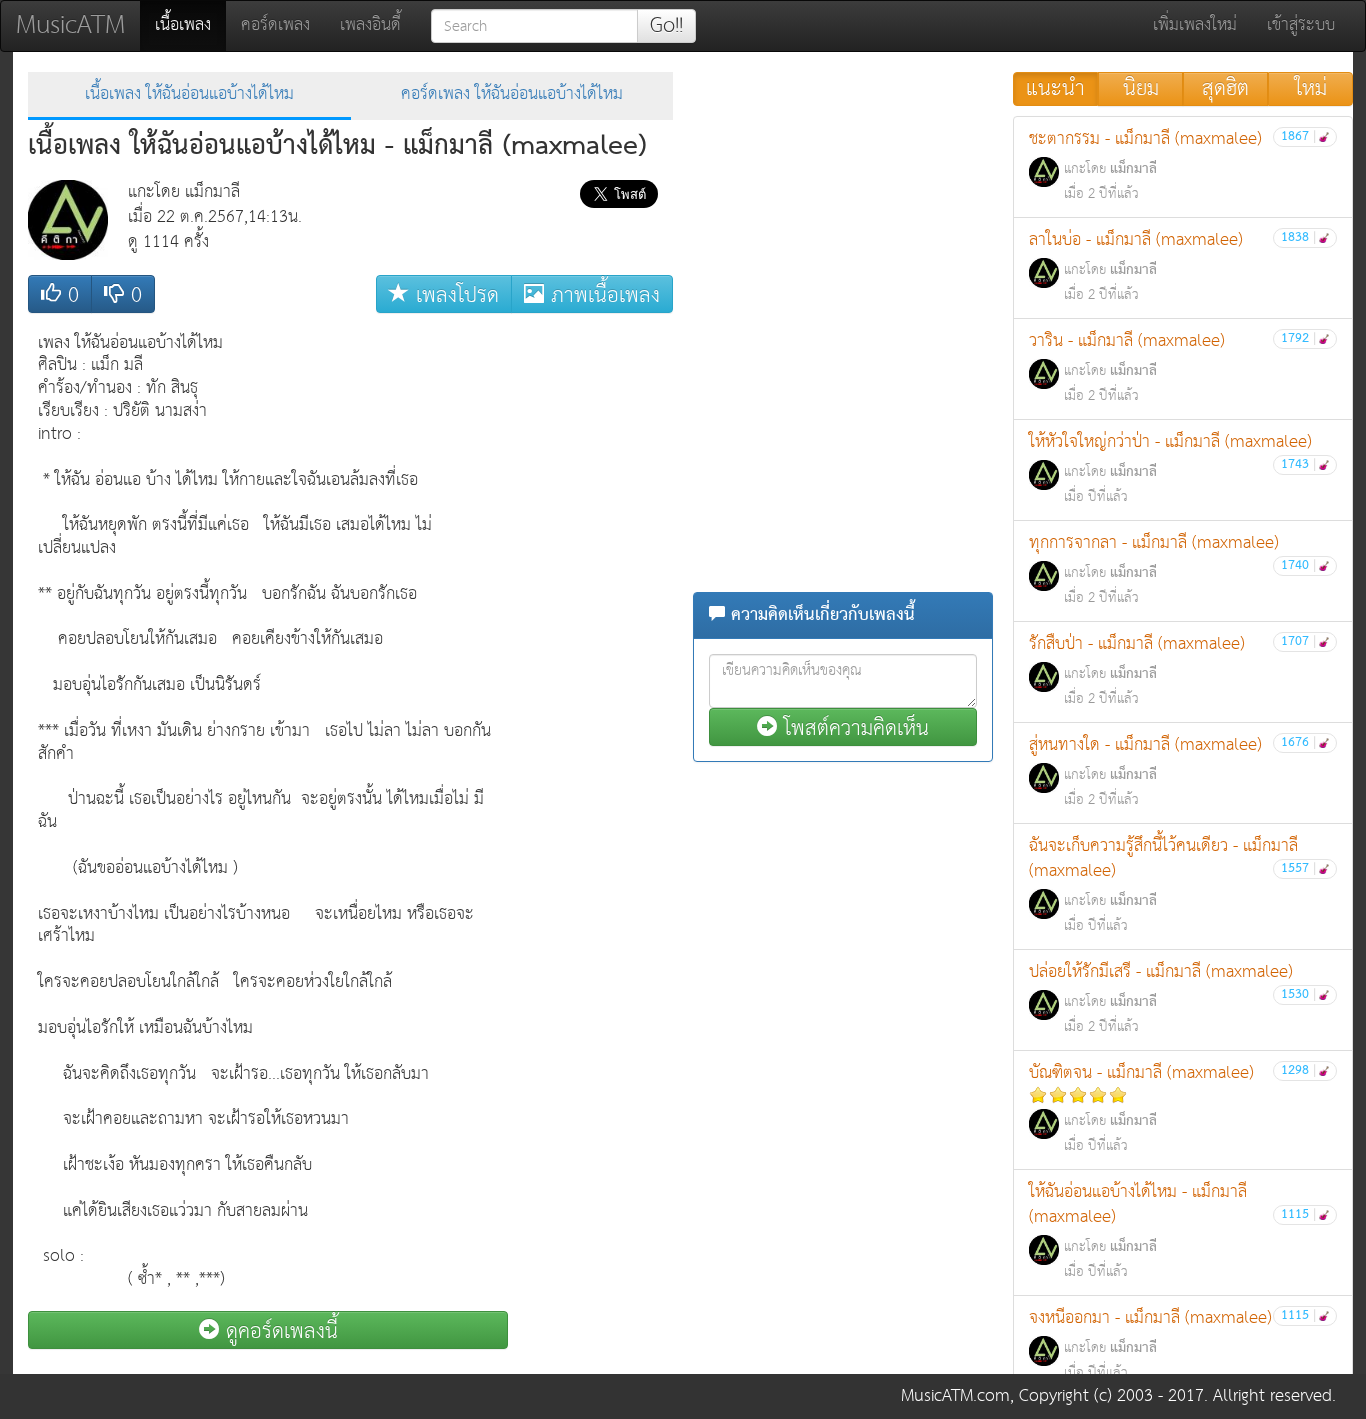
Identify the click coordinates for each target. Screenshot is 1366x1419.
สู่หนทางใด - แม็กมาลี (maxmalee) (1172, 771)
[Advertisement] (593, 623)
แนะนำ (1055, 89)
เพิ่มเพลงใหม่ (1195, 25)
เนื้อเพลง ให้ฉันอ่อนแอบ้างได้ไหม (189, 94)
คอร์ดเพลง (275, 25)
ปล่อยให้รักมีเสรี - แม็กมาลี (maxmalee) (1172, 998)
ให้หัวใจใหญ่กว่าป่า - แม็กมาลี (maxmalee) (1172, 468)
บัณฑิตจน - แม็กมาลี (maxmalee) (1172, 1108)
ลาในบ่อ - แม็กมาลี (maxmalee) (1172, 266)
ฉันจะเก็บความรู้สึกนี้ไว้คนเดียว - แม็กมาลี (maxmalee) (1172, 884)
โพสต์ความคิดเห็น (853, 727)
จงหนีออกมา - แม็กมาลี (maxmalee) (1172, 1344)
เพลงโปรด (454, 294)
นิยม (1141, 89)
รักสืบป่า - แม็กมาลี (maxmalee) (1172, 670)
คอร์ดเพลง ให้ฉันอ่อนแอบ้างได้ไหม (512, 94)
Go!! (666, 26)
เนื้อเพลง (190, 25)
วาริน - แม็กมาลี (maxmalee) (1172, 367)
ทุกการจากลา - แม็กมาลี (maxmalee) (1172, 569)
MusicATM (70, 25)
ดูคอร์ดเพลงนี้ (278, 1330)
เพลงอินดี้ (370, 25)
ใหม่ (1311, 89)
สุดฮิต (1225, 89)
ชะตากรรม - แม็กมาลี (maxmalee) (1172, 165)
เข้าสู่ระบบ (1301, 25)
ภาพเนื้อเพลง (602, 294)
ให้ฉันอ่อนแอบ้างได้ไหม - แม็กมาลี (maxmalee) (1172, 1230)
